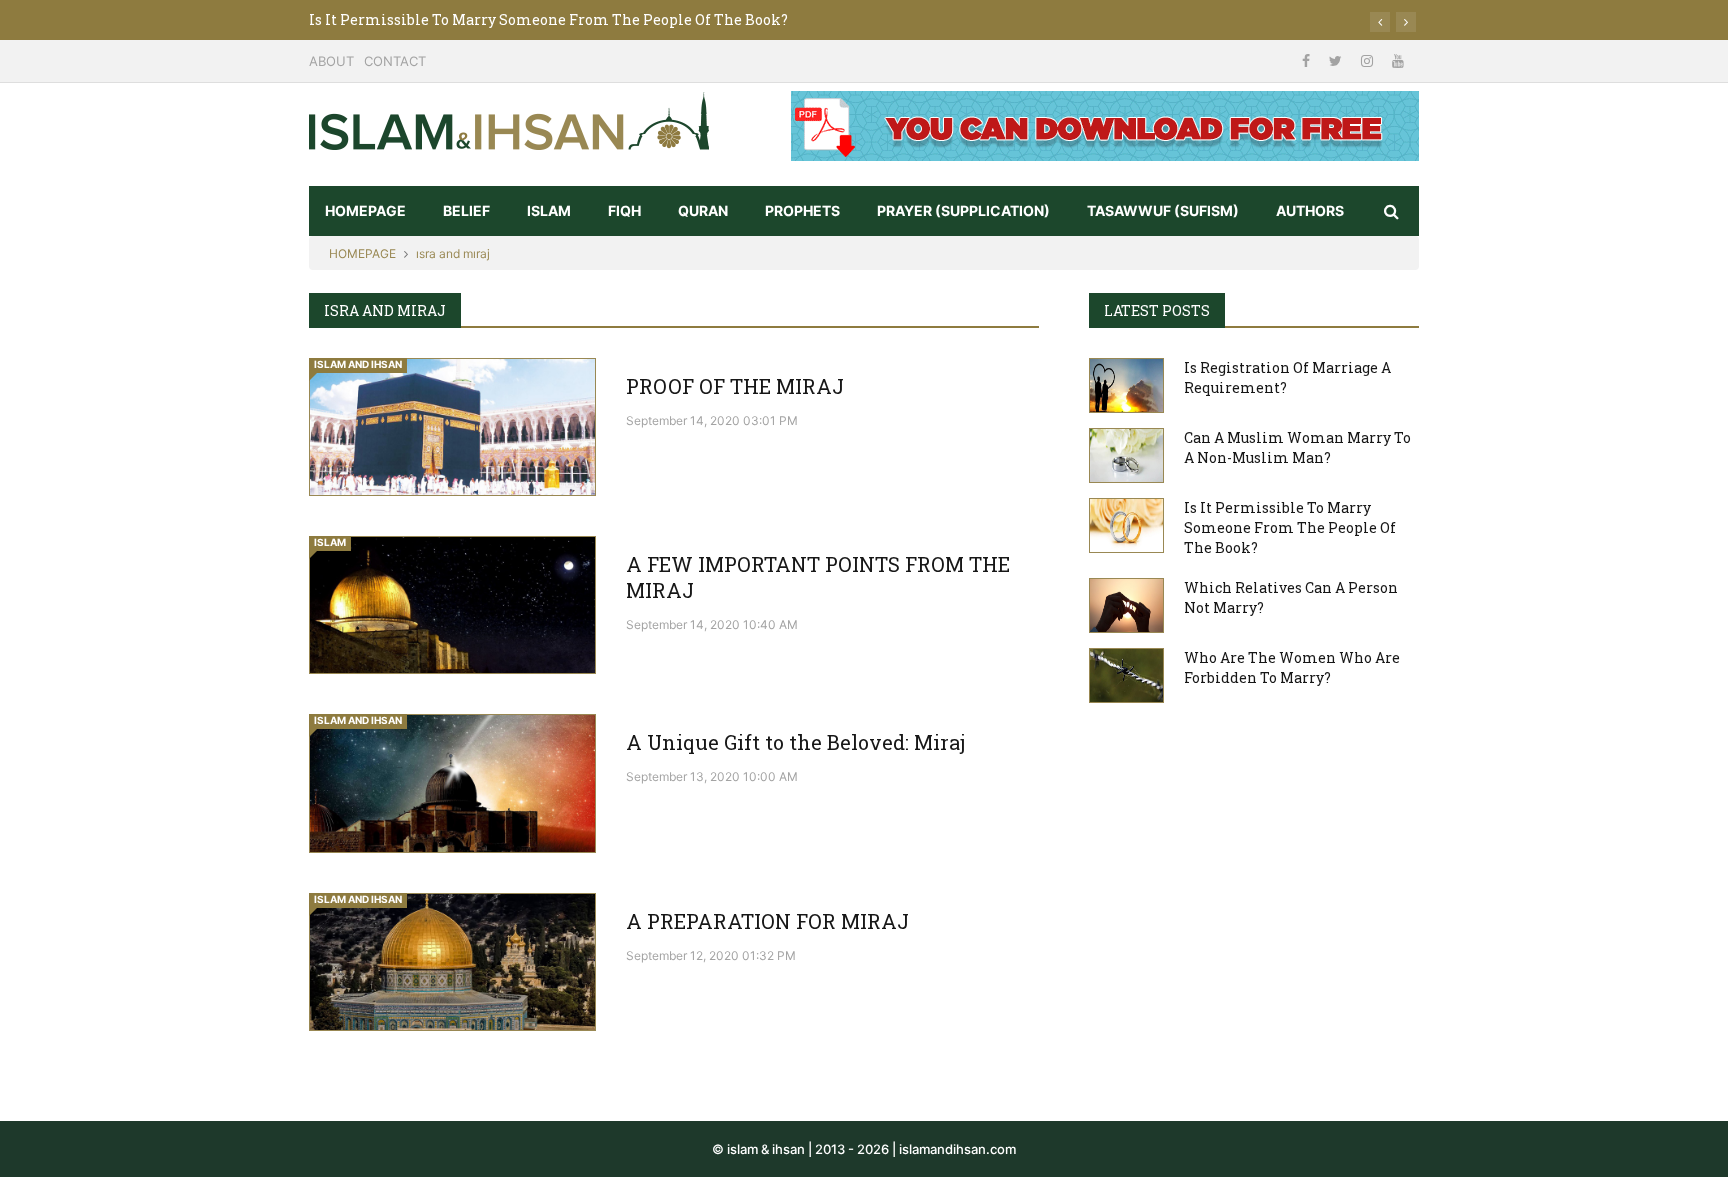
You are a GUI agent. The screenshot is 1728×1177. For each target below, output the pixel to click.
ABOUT (331, 61)
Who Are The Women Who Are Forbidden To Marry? (1292, 667)
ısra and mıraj (453, 253)
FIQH (624, 210)
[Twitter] (1337, 60)
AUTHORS (1310, 210)
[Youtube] (1398, 60)
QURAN (703, 210)
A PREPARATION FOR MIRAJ (767, 921)
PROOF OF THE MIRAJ (735, 386)
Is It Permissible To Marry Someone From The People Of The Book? (548, 19)
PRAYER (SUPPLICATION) (963, 210)
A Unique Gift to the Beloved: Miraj (795, 742)
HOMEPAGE (365, 210)
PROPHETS (802, 210)
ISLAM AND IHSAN (358, 364)
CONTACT (395, 61)
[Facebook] (1308, 60)
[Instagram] (1369, 60)
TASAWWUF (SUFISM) (1163, 210)
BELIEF (466, 210)
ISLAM (549, 210)
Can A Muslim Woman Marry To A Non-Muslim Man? (1297, 447)
